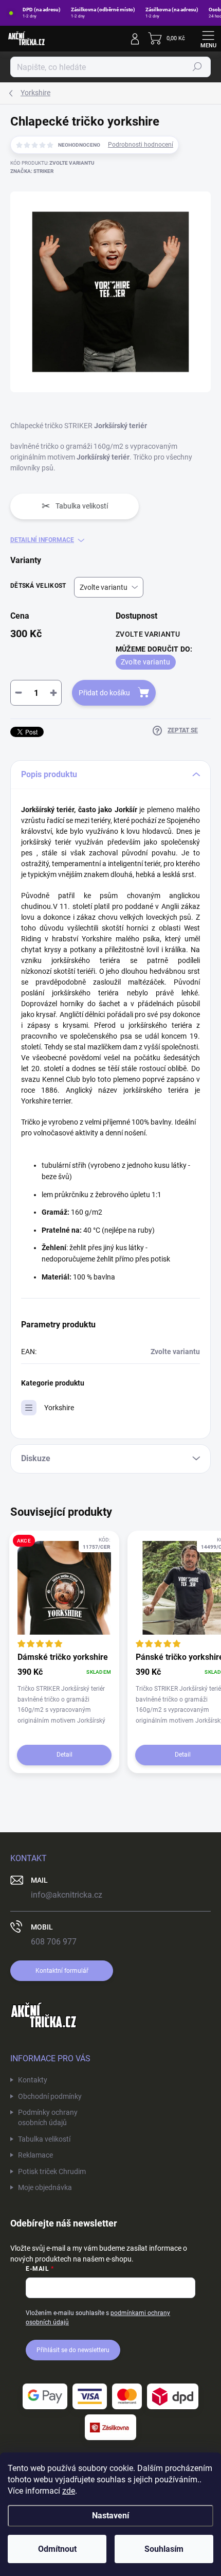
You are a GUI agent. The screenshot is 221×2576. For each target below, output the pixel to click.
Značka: (32, 171)
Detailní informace (42, 540)
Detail (65, 1755)
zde (69, 2491)
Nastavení (110, 2516)
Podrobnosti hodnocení (141, 145)
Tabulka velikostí (44, 2139)
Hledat (197, 67)
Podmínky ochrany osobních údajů (48, 2117)
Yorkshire (59, 1408)
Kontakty (33, 2080)
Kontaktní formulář (62, 1971)
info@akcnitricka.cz (67, 1895)
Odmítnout (57, 2549)
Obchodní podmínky (50, 2096)
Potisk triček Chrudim (52, 2171)
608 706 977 (54, 1942)
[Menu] (208, 39)
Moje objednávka (45, 2187)
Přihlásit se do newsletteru (73, 2350)
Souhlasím (164, 2549)
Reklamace (35, 2155)
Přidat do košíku (104, 693)
